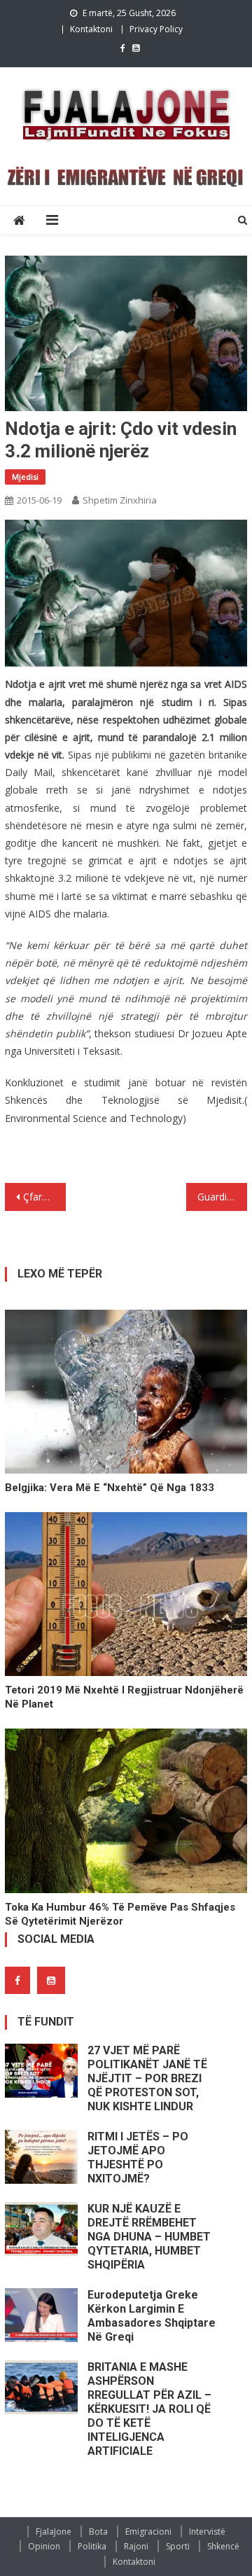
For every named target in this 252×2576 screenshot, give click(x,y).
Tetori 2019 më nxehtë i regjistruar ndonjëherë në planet (124, 1697)
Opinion (44, 2546)
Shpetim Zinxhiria (120, 500)
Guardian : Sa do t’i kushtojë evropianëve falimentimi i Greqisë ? (222, 1197)
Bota (98, 2532)
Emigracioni (148, 2532)
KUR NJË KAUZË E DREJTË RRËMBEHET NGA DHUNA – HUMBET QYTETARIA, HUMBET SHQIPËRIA (149, 2237)
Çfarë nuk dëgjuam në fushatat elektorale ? (44, 1197)
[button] (126, 597)
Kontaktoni (91, 29)
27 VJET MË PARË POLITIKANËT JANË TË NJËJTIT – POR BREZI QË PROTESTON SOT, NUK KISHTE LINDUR (147, 2078)
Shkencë (223, 2546)
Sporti (178, 2546)
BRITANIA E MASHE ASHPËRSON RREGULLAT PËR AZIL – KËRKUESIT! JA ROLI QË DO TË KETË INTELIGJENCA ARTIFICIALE (149, 2409)
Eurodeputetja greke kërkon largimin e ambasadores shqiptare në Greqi (152, 2316)
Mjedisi (25, 477)
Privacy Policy (156, 29)
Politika (92, 2546)
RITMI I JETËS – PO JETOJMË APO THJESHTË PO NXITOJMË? (138, 2158)
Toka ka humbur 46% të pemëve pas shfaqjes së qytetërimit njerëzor (120, 1914)
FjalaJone (54, 2532)
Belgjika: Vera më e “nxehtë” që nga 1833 (110, 1488)
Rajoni (136, 2546)
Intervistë (207, 2532)
